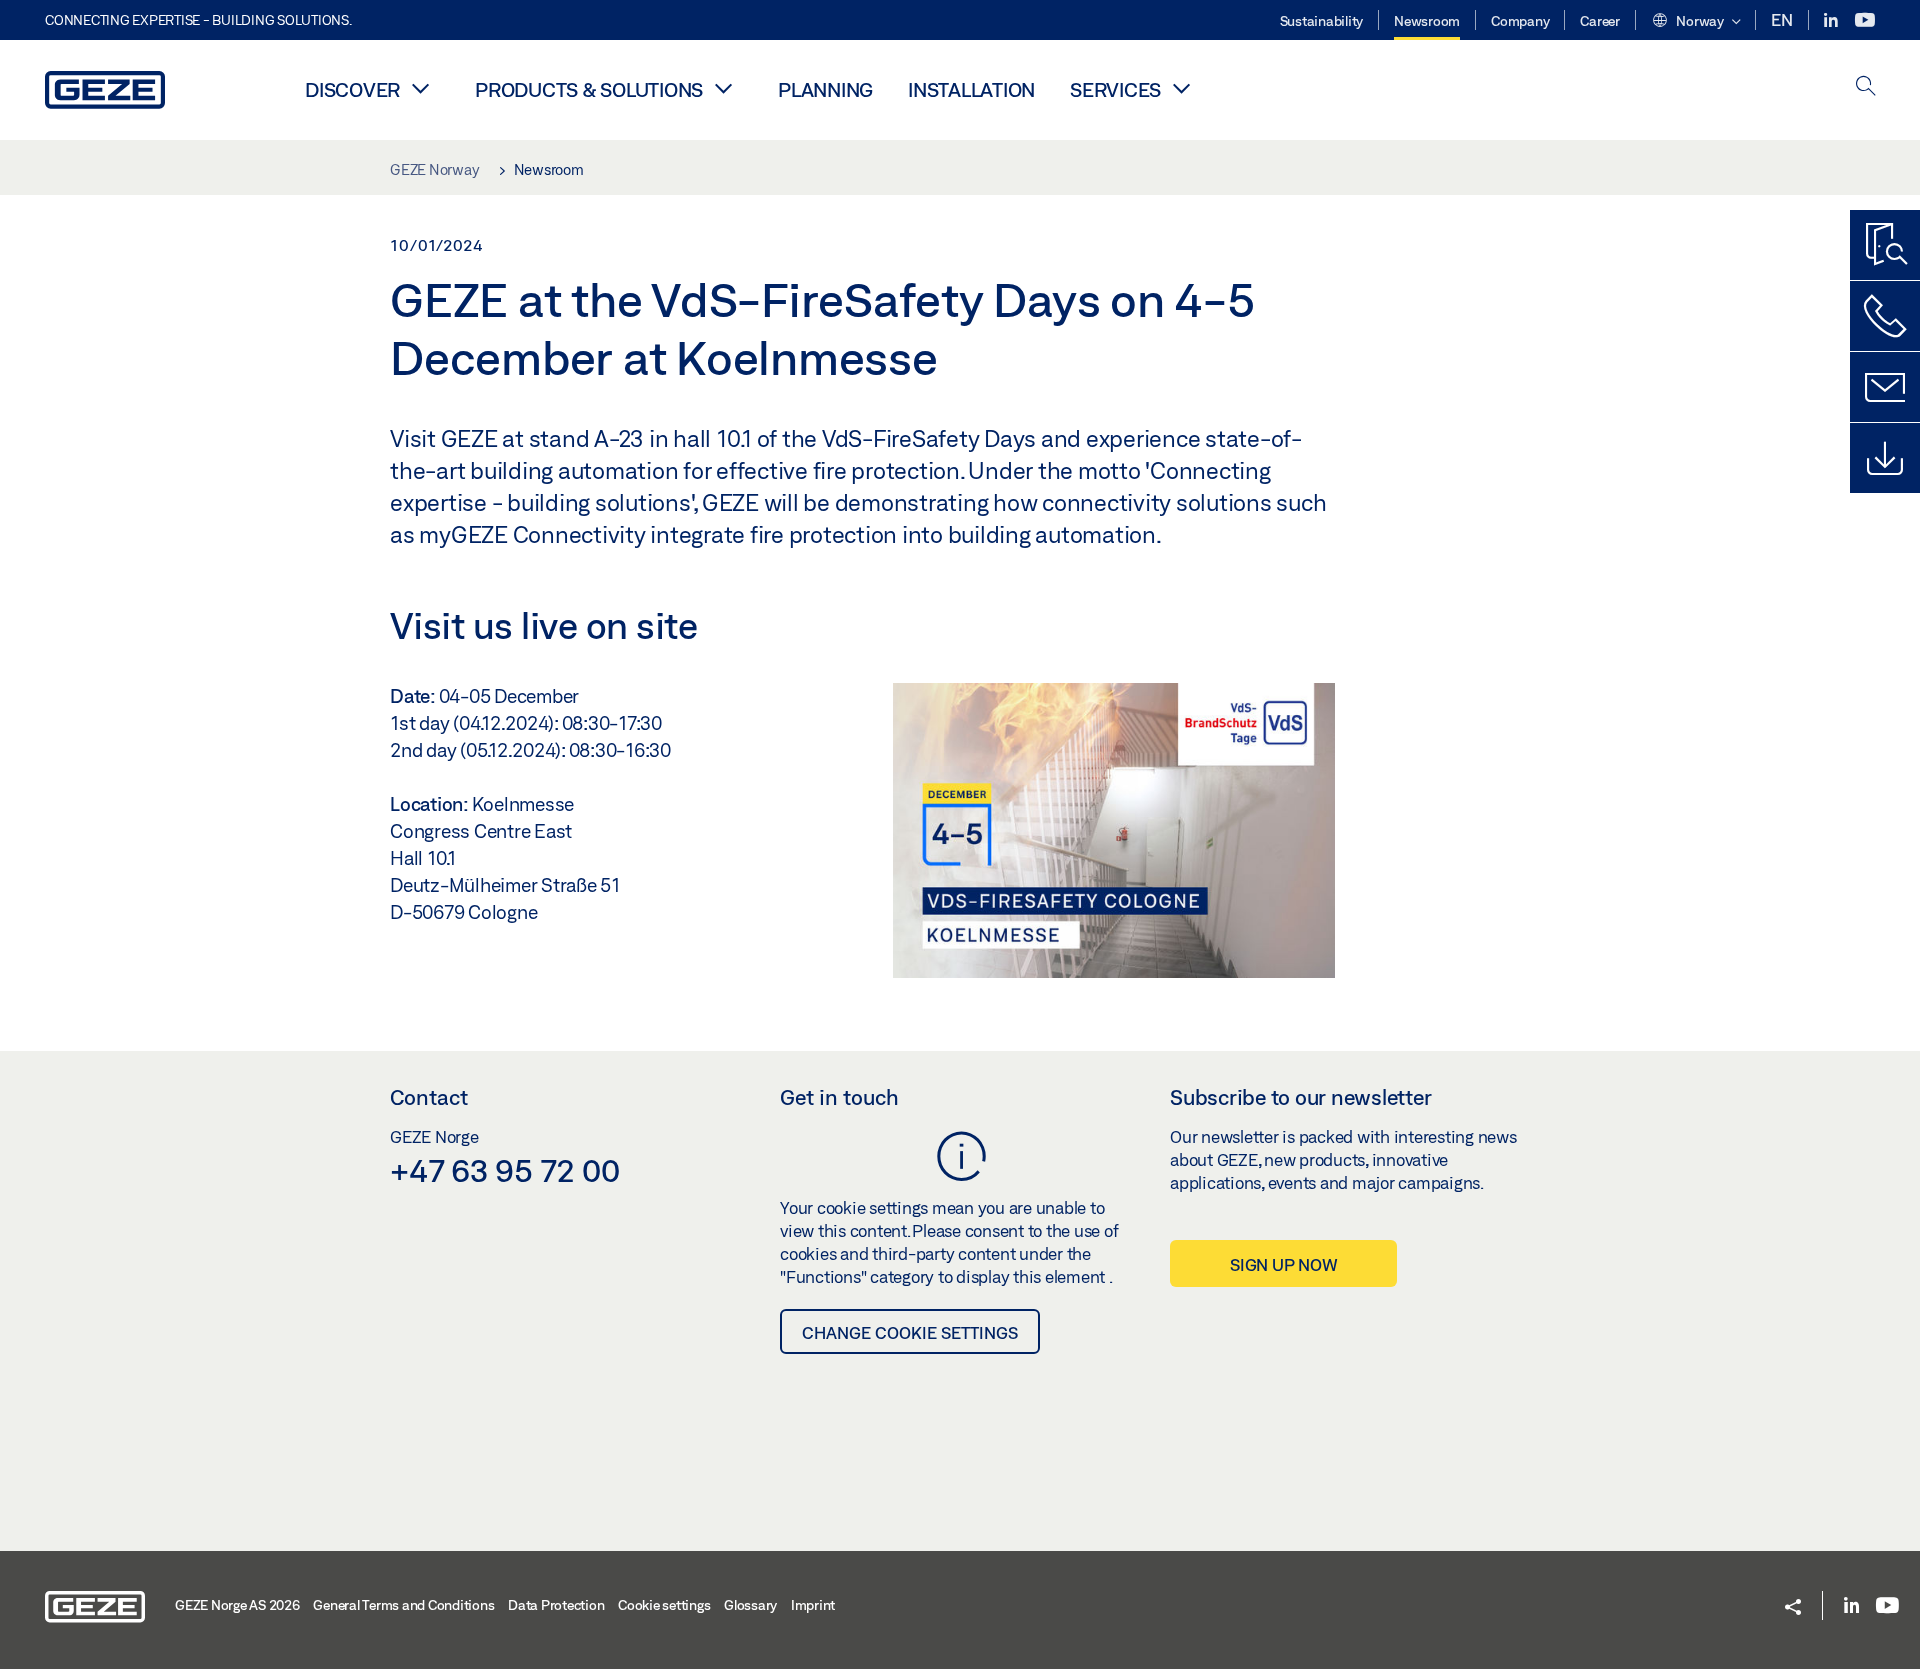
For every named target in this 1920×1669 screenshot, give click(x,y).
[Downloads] (1885, 458)
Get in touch (839, 1097)
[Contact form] (1885, 387)
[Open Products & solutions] (723, 88)
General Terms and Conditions (403, 1605)
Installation (971, 89)
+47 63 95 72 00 (504, 1170)
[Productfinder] (1885, 245)
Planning (825, 89)
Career (1600, 21)
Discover (352, 89)
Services (1115, 89)
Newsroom (1427, 21)
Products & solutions (589, 89)
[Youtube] (1865, 20)
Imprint (813, 1605)
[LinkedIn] (1832, 20)
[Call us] (1885, 316)
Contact (429, 1097)
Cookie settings (664, 1605)
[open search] (1866, 87)
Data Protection (556, 1605)
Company (1520, 21)
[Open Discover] (420, 88)
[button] (1696, 22)
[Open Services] (1181, 88)
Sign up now (1283, 1264)
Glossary (750, 1605)
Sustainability (1322, 21)
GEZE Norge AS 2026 (237, 1605)
